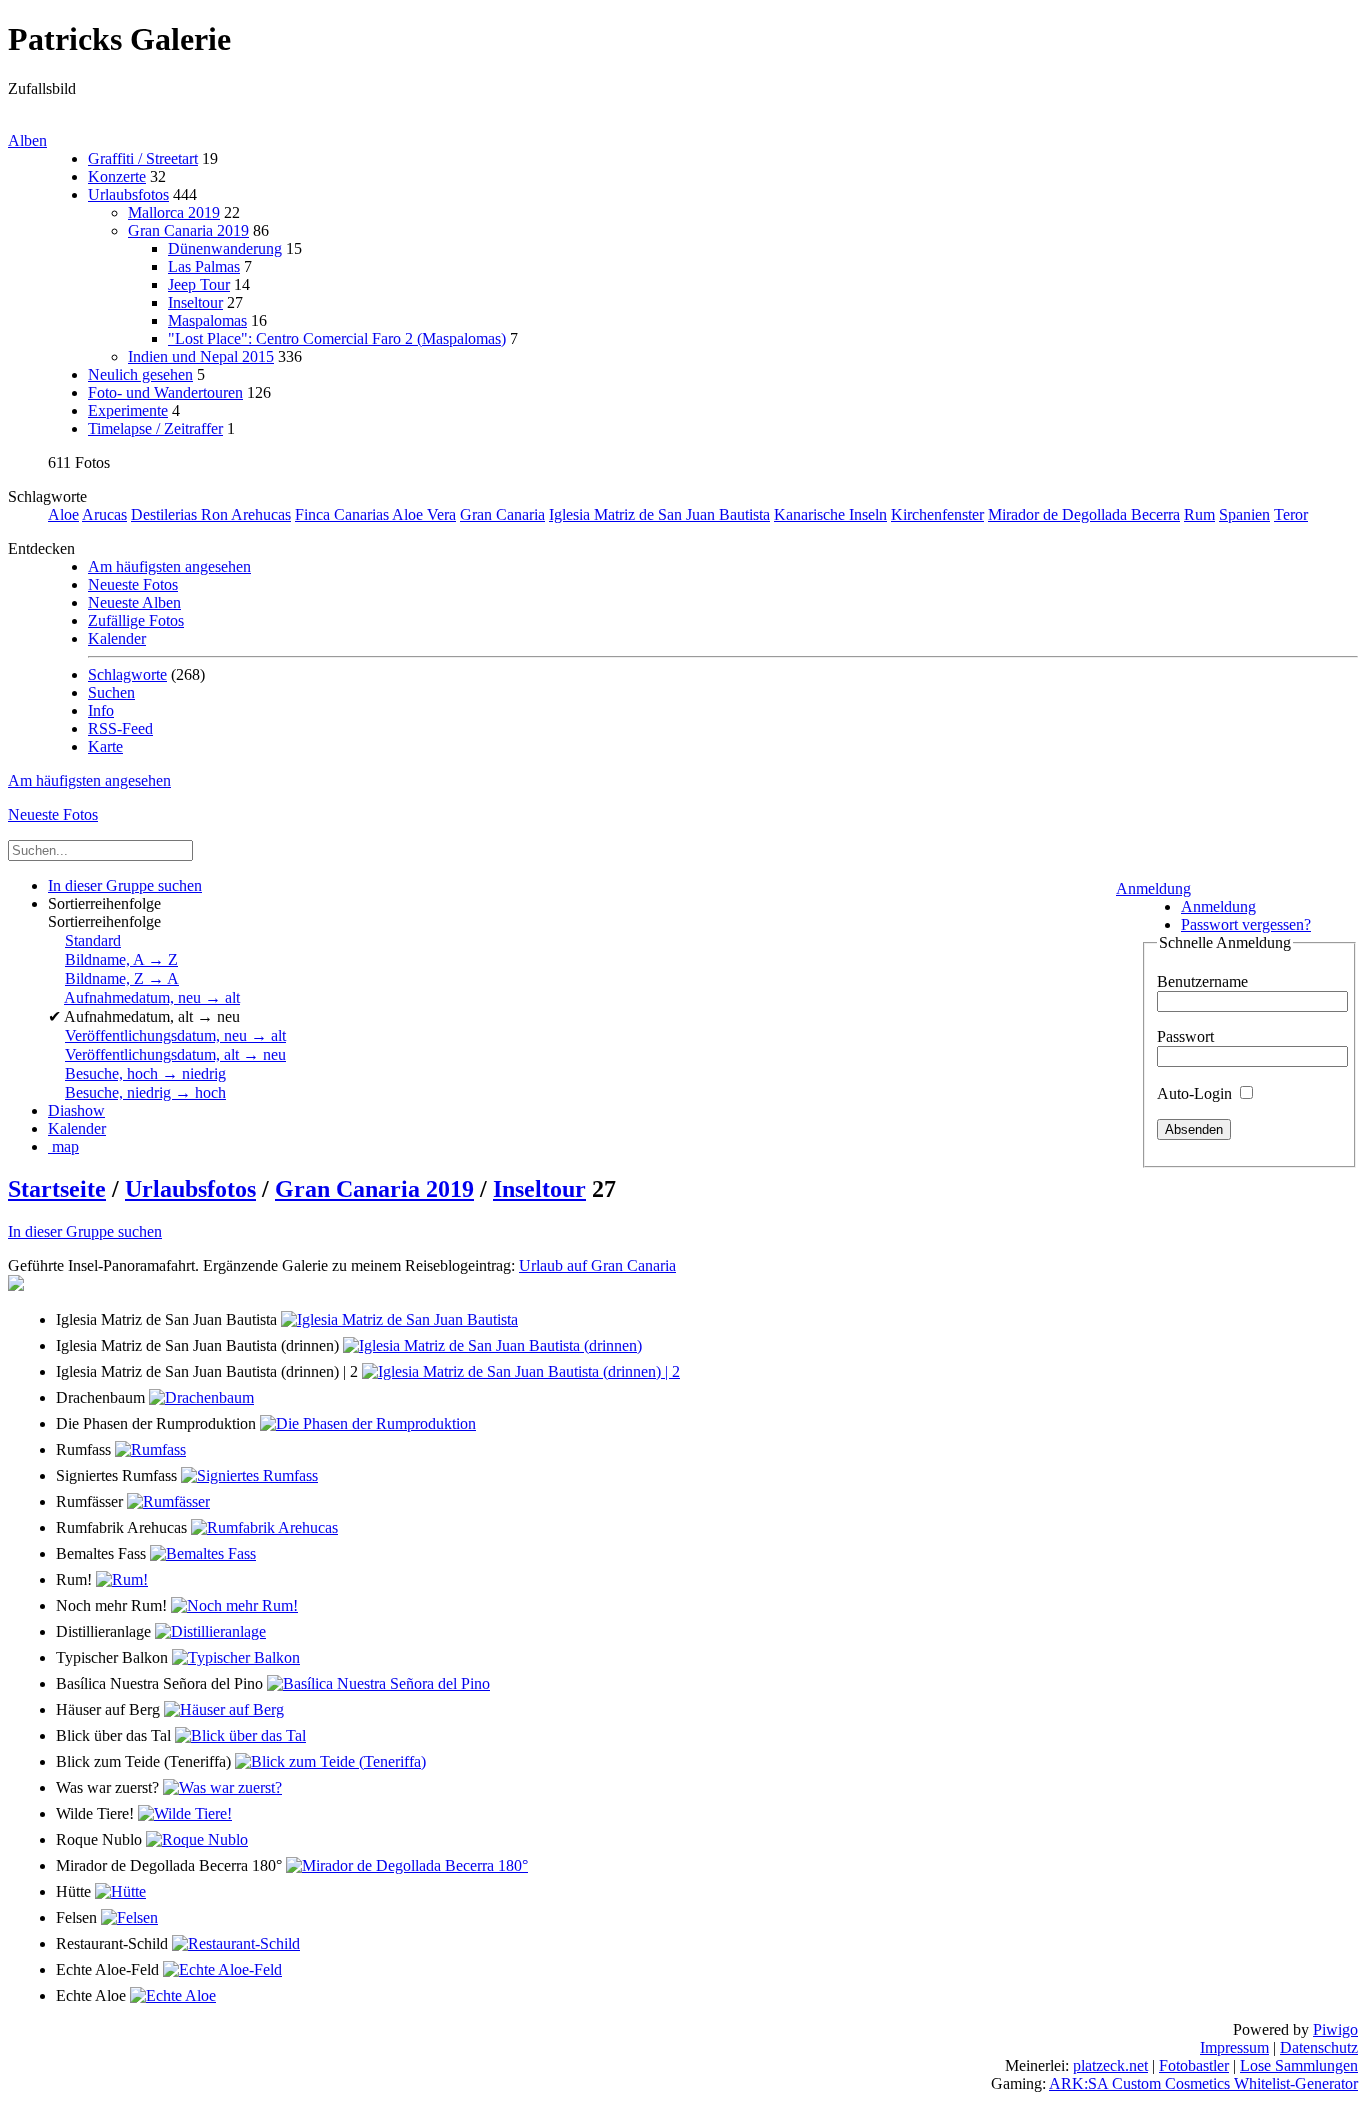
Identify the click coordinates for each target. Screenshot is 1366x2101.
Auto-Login (1196, 1093)
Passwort (1185, 1036)
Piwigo (1335, 2029)
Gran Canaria (502, 514)
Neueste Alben (134, 602)
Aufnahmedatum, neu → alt (152, 997)
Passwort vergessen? (1246, 924)
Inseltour (195, 302)
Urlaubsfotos (128, 194)
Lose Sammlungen (1299, 2065)
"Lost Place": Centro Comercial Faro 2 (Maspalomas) (337, 338)
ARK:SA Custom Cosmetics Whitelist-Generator (1203, 2083)
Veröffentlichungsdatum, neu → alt (175, 1035)
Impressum (1234, 2047)
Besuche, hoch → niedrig (145, 1073)
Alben (27, 140)
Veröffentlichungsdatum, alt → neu (175, 1054)
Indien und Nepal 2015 (201, 356)
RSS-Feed (120, 728)
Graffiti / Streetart (143, 158)
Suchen (111, 692)
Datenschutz (1319, 2047)
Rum (1199, 514)
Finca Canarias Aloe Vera (375, 514)
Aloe (63, 514)
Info (101, 710)
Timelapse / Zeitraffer (155, 428)
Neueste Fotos (133, 584)
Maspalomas (207, 320)
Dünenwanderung (225, 248)
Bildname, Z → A (122, 978)
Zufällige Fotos (136, 620)
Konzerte (117, 176)
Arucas (104, 514)
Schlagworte (127, 674)
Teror (1291, 514)
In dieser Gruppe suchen (85, 1231)
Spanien (1244, 514)
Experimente (128, 410)
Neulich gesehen (140, 374)
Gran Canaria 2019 (188, 230)
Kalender (117, 638)
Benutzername (1202, 981)
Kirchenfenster (937, 514)
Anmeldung (1153, 888)
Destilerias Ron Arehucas (211, 514)
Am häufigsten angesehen (169, 566)
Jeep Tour (199, 284)
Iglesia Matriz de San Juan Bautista (659, 514)
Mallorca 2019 (174, 212)
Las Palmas (204, 266)
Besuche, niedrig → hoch (145, 1092)
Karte (105, 746)
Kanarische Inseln (830, 514)
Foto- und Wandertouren (165, 392)
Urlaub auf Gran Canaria (597, 1265)
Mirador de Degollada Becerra (1084, 514)
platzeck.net (1110, 2065)
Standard (93, 940)
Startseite (57, 1189)
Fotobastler (1194, 2065)
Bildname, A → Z (121, 959)
